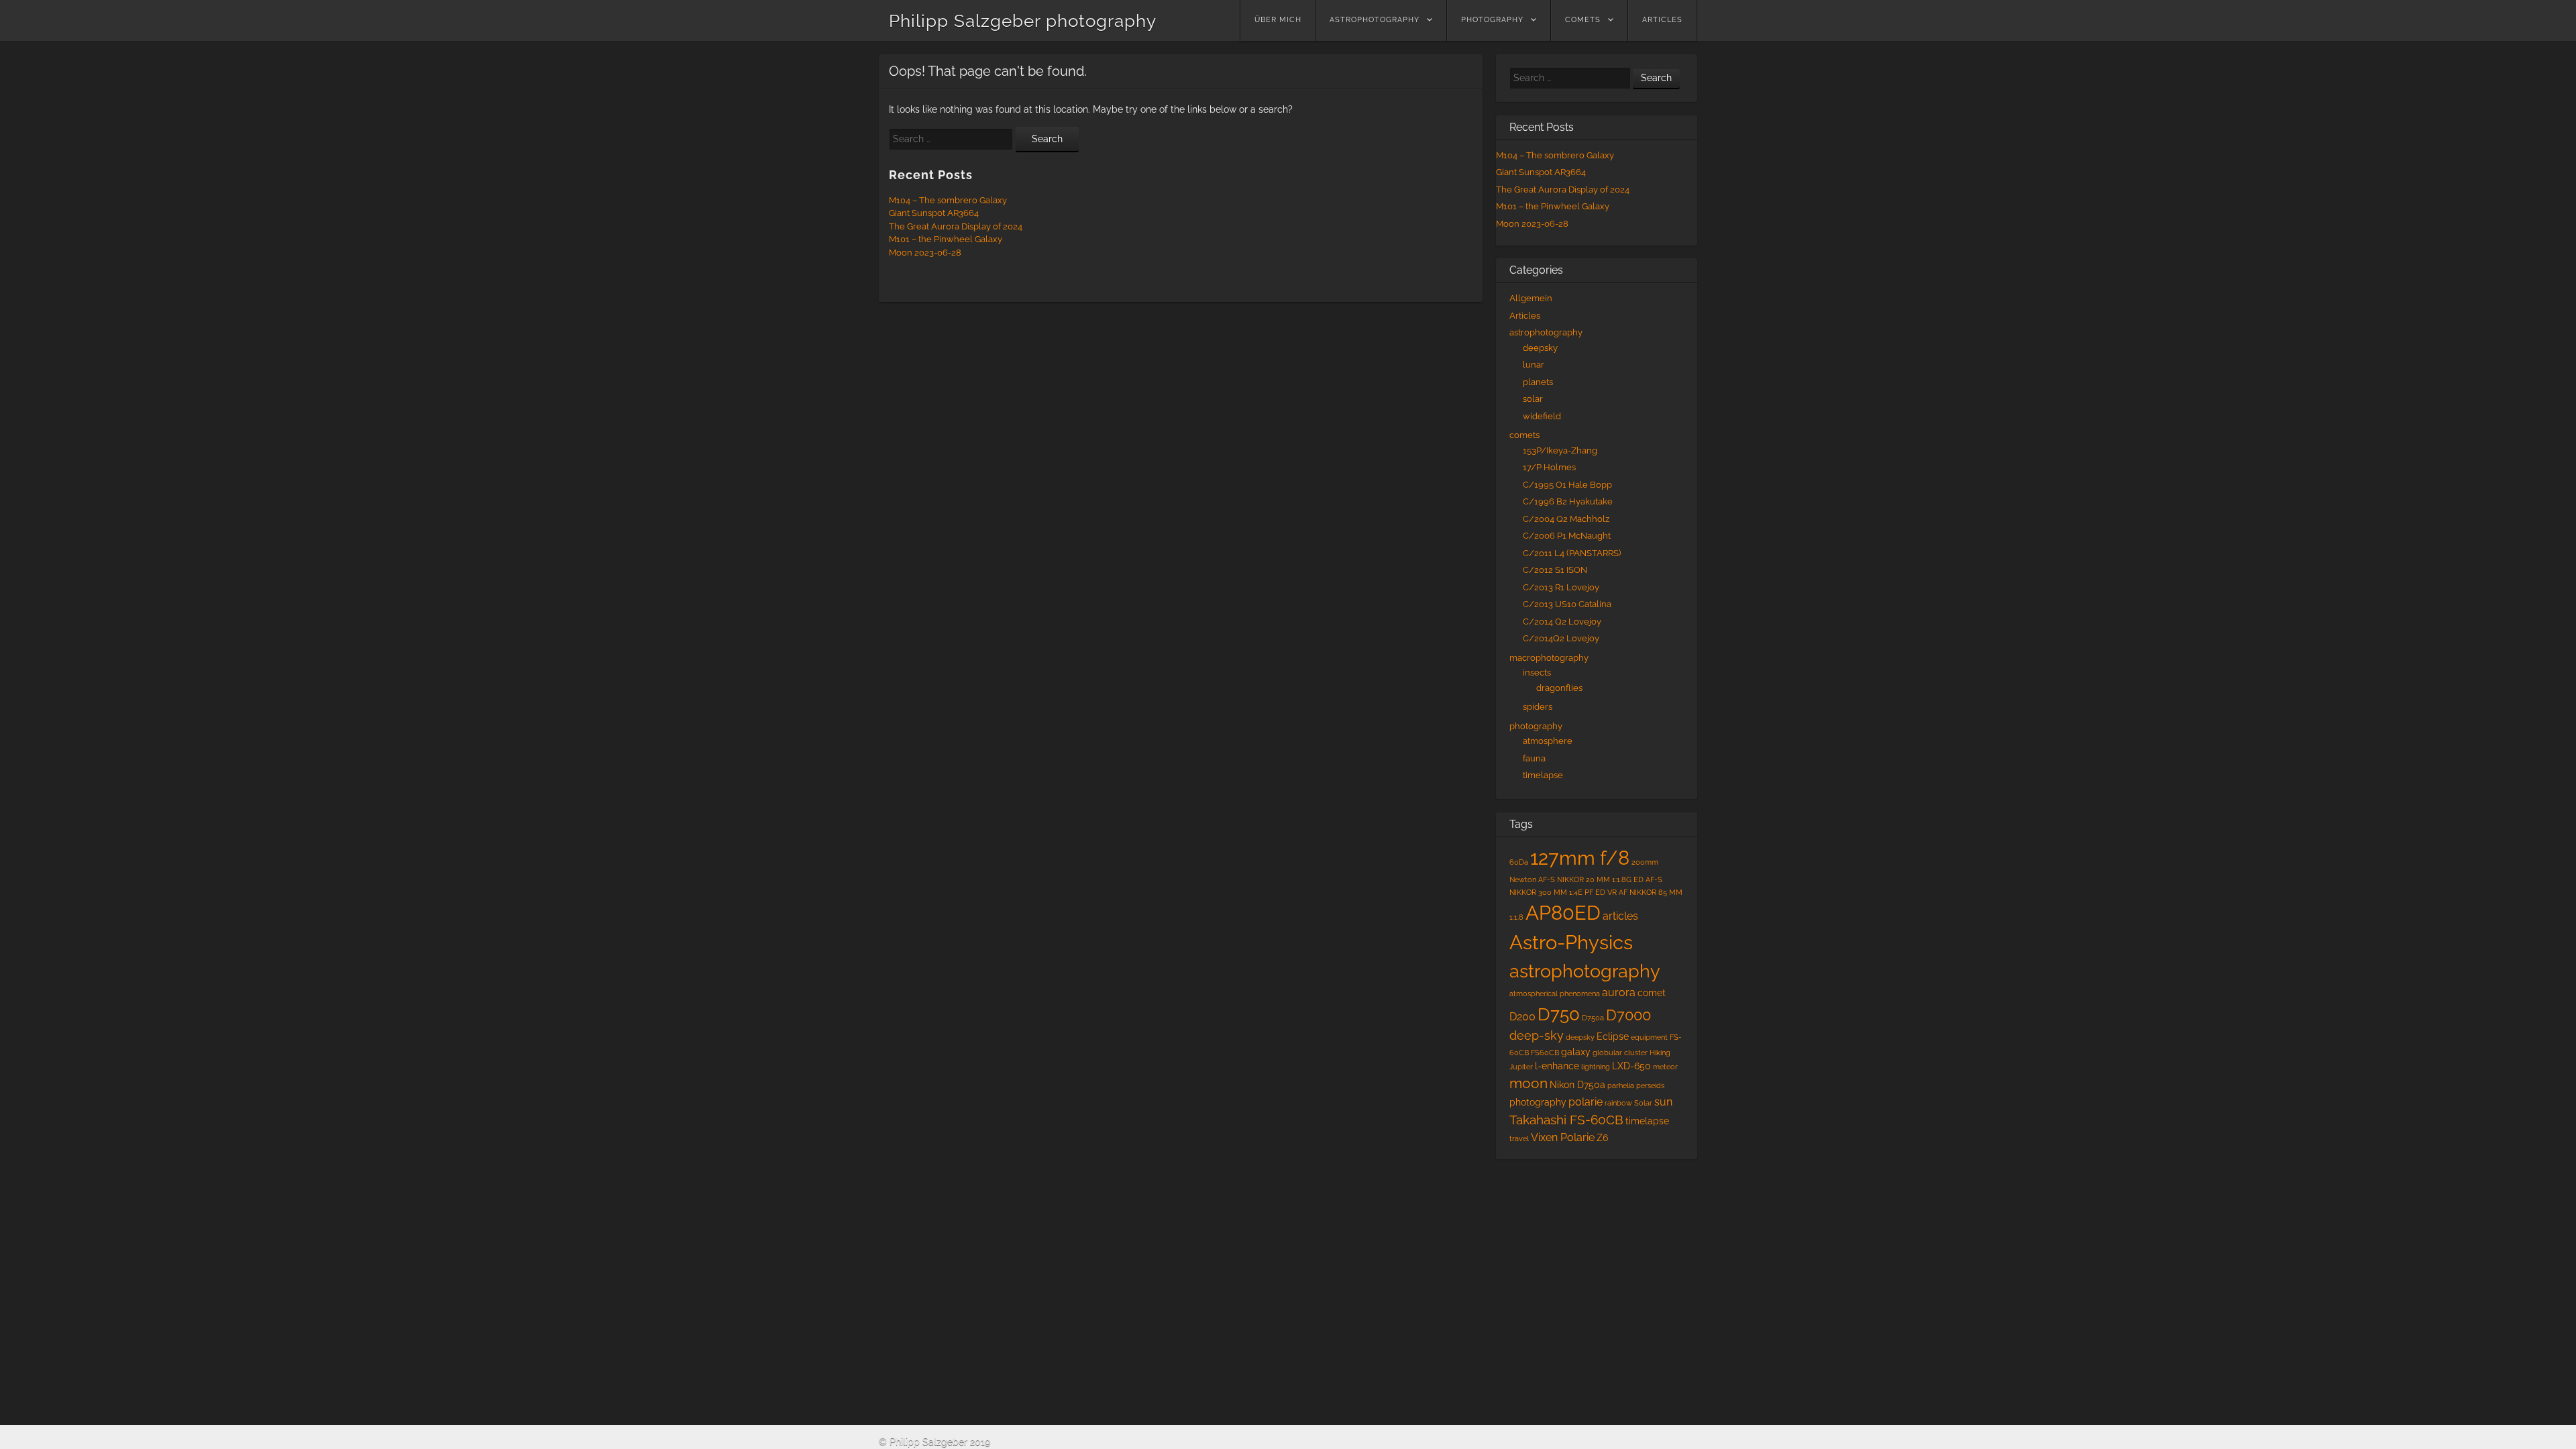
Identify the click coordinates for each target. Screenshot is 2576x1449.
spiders (1538, 707)
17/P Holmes (1549, 467)
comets (1583, 20)
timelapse (1543, 775)
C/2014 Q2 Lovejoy (1562, 622)
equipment (1649, 1037)
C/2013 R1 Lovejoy (1561, 587)
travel (1519, 1138)
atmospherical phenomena (1555, 994)
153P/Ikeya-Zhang (1560, 450)
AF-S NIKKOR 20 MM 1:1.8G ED (1591, 879)
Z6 (1602, 1138)
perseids (1650, 1085)
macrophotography (1549, 658)
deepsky (1540, 348)
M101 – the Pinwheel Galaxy (946, 239)
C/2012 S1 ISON (1555, 570)
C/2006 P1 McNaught (1567, 536)
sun (1663, 1102)
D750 (1559, 1014)
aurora (1619, 992)
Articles (1662, 20)
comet (1652, 993)
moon (1528, 1083)
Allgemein (1531, 298)
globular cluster (1620, 1053)
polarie (1586, 1102)
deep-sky (1537, 1035)
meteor (1665, 1067)
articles (1620, 916)
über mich (1278, 20)
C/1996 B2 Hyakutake (1568, 501)
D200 (1522, 1017)
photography (1492, 20)
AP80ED (1563, 913)
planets (1538, 382)
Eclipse (1613, 1036)
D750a (1593, 1018)
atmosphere (1548, 741)
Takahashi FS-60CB (1566, 1120)
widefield (1542, 416)
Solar (1643, 1103)
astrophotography (1375, 20)
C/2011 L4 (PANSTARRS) (1572, 553)
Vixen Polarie (1563, 1137)
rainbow (1618, 1103)
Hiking (1660, 1053)
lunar (1534, 365)
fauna (1534, 758)
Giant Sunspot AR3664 (934, 213)
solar (1533, 399)
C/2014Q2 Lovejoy (1561, 638)
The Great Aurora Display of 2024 (956, 226)
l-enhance (1557, 1066)
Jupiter (1521, 1067)
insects (1537, 673)
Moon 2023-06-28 (925, 253)
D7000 (1628, 1015)
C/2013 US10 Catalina (1567, 604)
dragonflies (1559, 688)
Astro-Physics (1571, 942)
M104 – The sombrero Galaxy (948, 200)
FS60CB (1545, 1053)
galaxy (1576, 1052)
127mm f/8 (1580, 858)
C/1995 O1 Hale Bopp (1567, 485)
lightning (1596, 1067)
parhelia (1621, 1085)
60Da (1519, 862)
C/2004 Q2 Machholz (1566, 519)
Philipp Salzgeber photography (1023, 21)
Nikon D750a (1577, 1085)
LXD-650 (1631, 1066)
